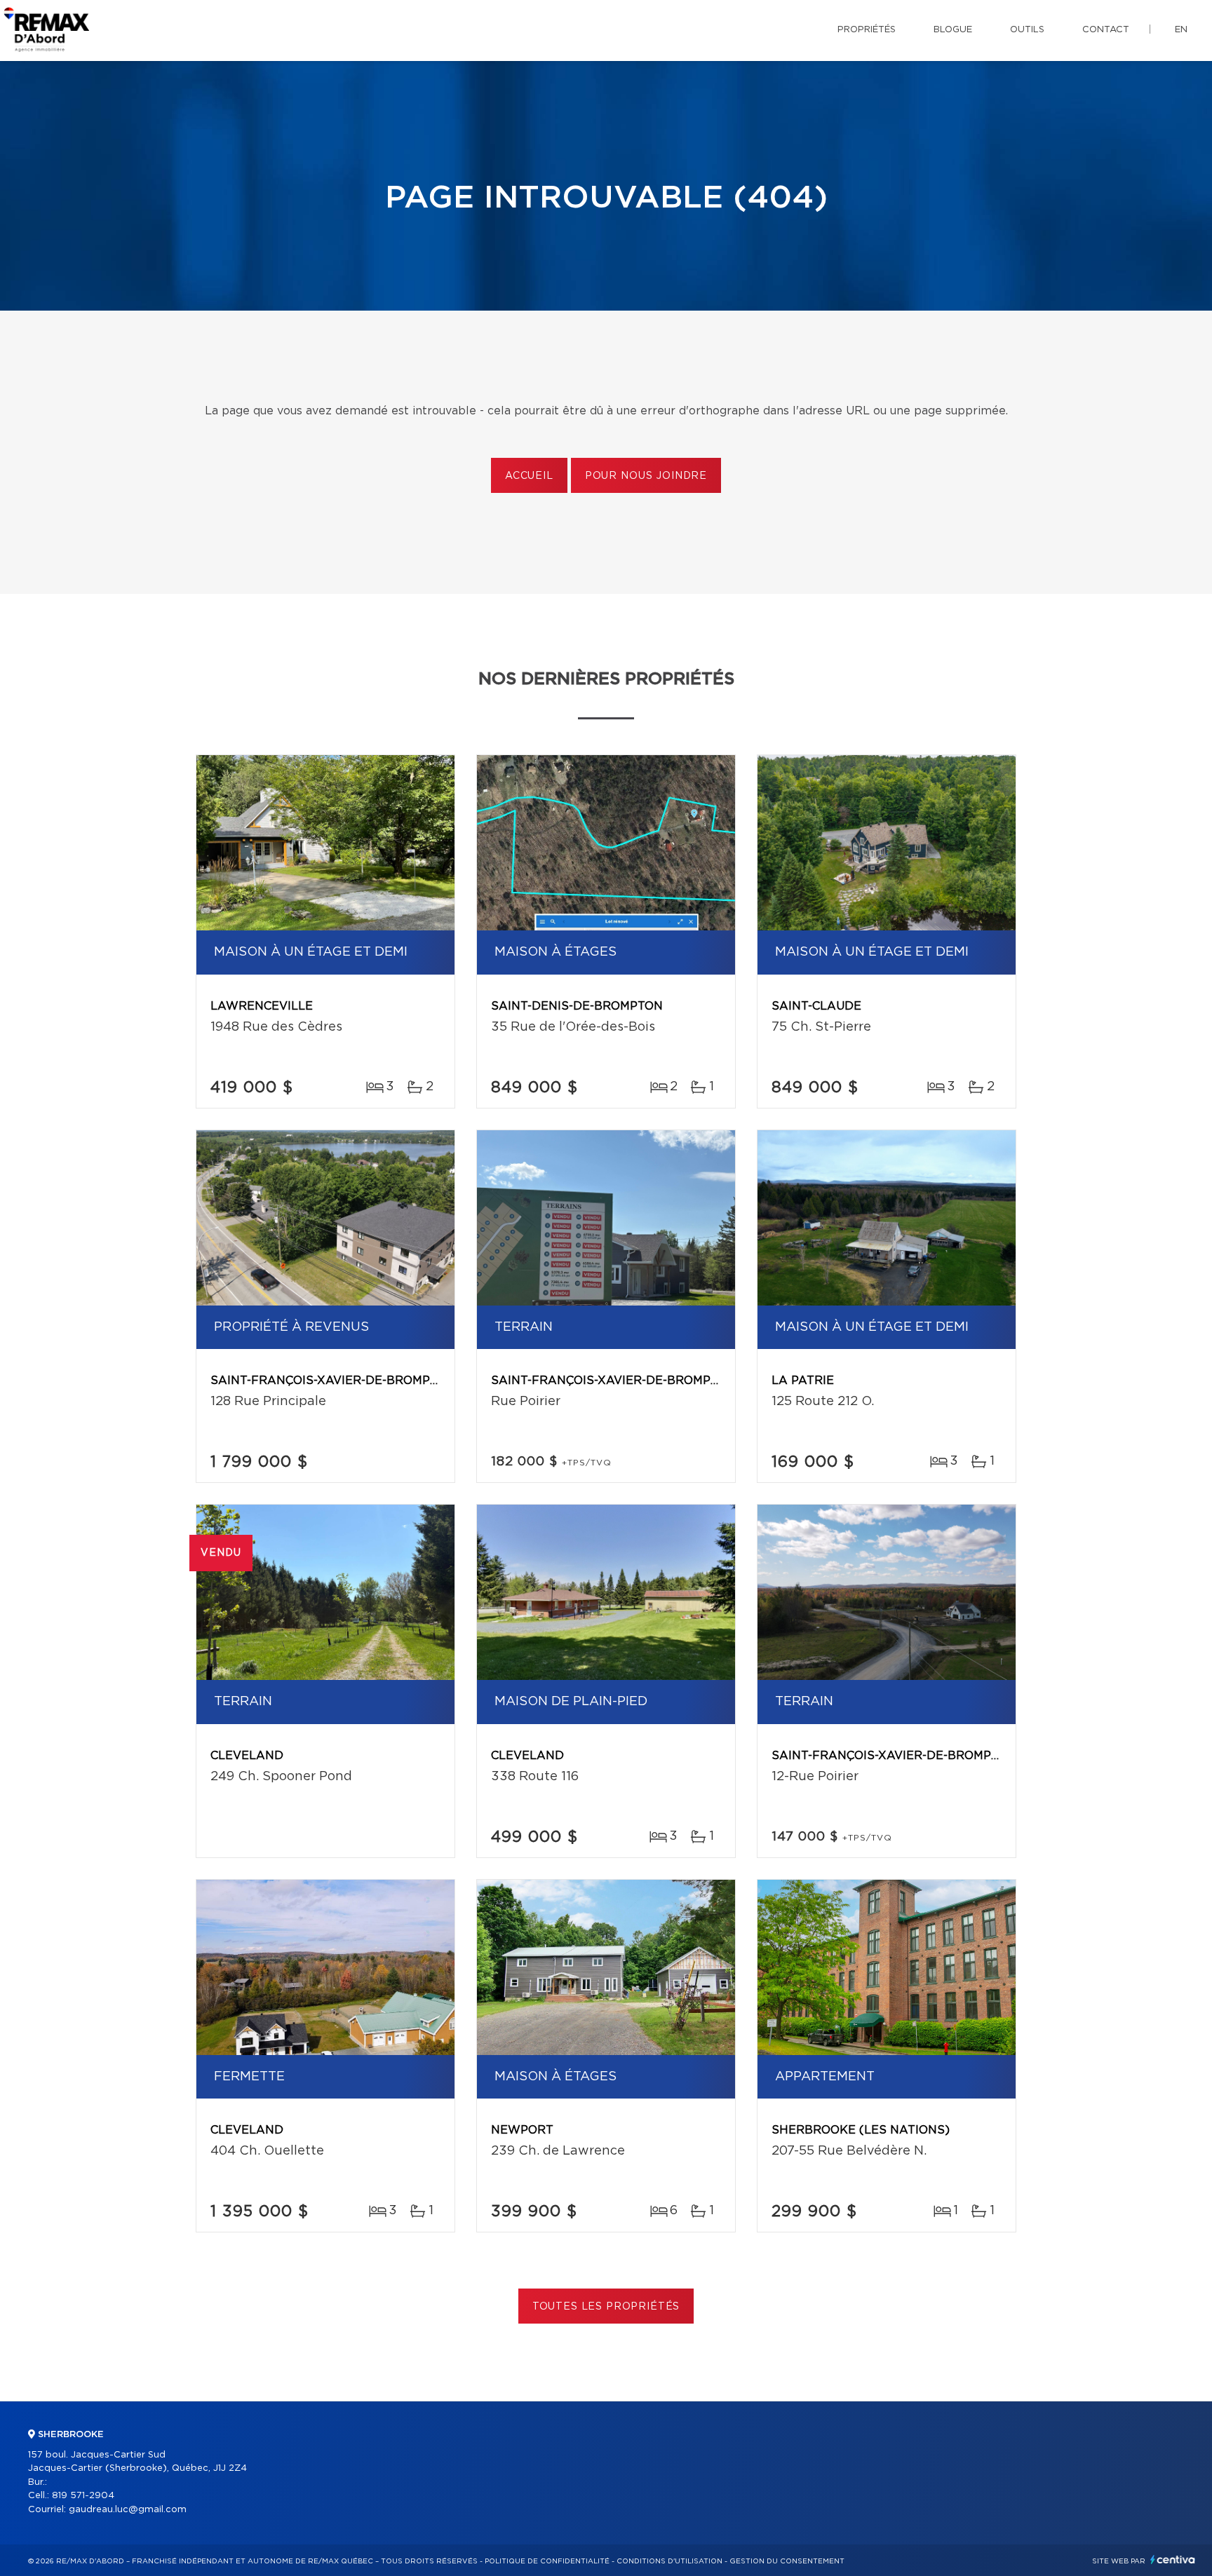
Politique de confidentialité (547, 2561)
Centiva (1173, 2560)
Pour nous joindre (646, 476)
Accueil (529, 476)
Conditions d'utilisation (669, 2561)
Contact (1106, 30)
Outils (1027, 30)
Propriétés (867, 30)
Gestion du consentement (787, 2561)
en (1181, 30)
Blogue (953, 30)
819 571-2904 (83, 2496)
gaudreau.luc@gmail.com (128, 2510)
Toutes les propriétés (606, 2307)
